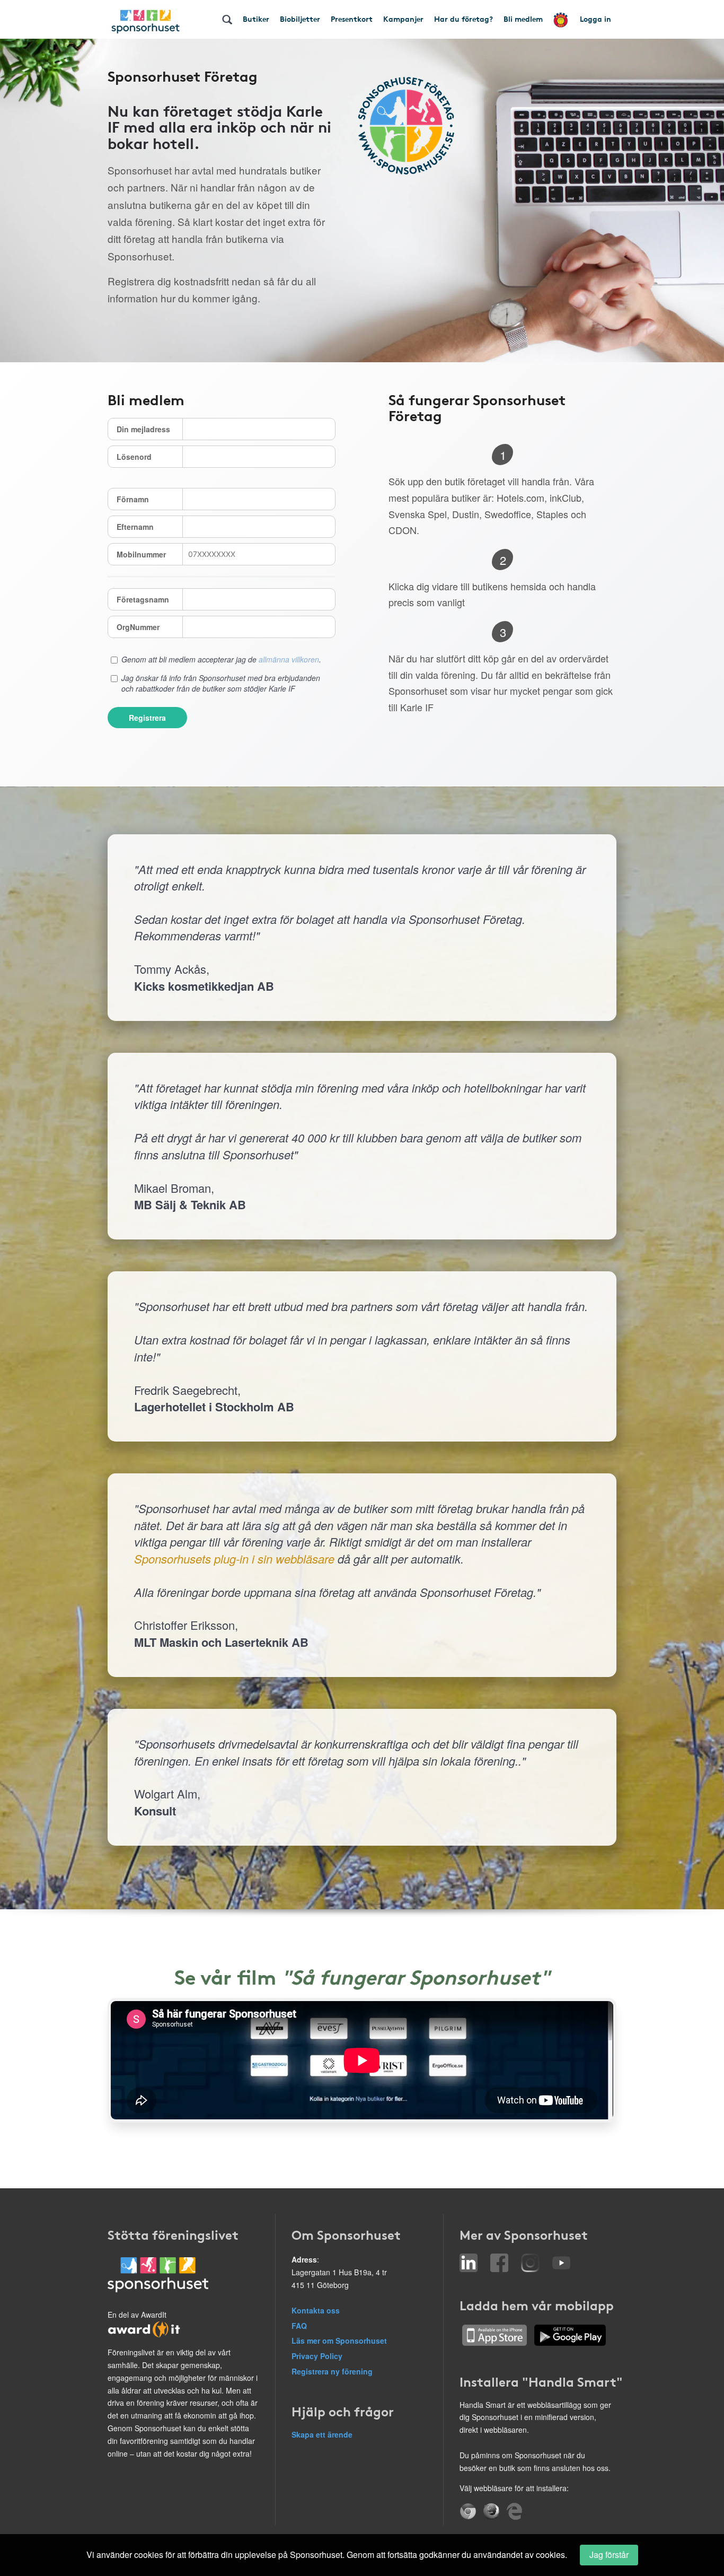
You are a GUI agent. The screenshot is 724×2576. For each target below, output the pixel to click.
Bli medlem (523, 19)
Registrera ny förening (332, 2371)
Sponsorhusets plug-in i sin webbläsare (234, 1558)
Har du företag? (463, 19)
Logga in (595, 19)
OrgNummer (138, 627)
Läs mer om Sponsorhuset (339, 2341)
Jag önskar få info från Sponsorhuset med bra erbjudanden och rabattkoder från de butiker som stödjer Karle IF (221, 683)
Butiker (256, 19)
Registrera (147, 718)
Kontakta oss (316, 2310)
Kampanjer (403, 19)
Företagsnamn (143, 599)
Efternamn (135, 527)
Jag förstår (609, 2555)
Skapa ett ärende (322, 2434)
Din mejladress (143, 429)
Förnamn (133, 499)
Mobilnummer (141, 554)
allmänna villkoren (289, 659)
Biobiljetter (300, 19)
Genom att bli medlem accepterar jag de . (221, 659)
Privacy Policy (317, 2356)
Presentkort (352, 19)
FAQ (299, 2326)
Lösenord (134, 457)
